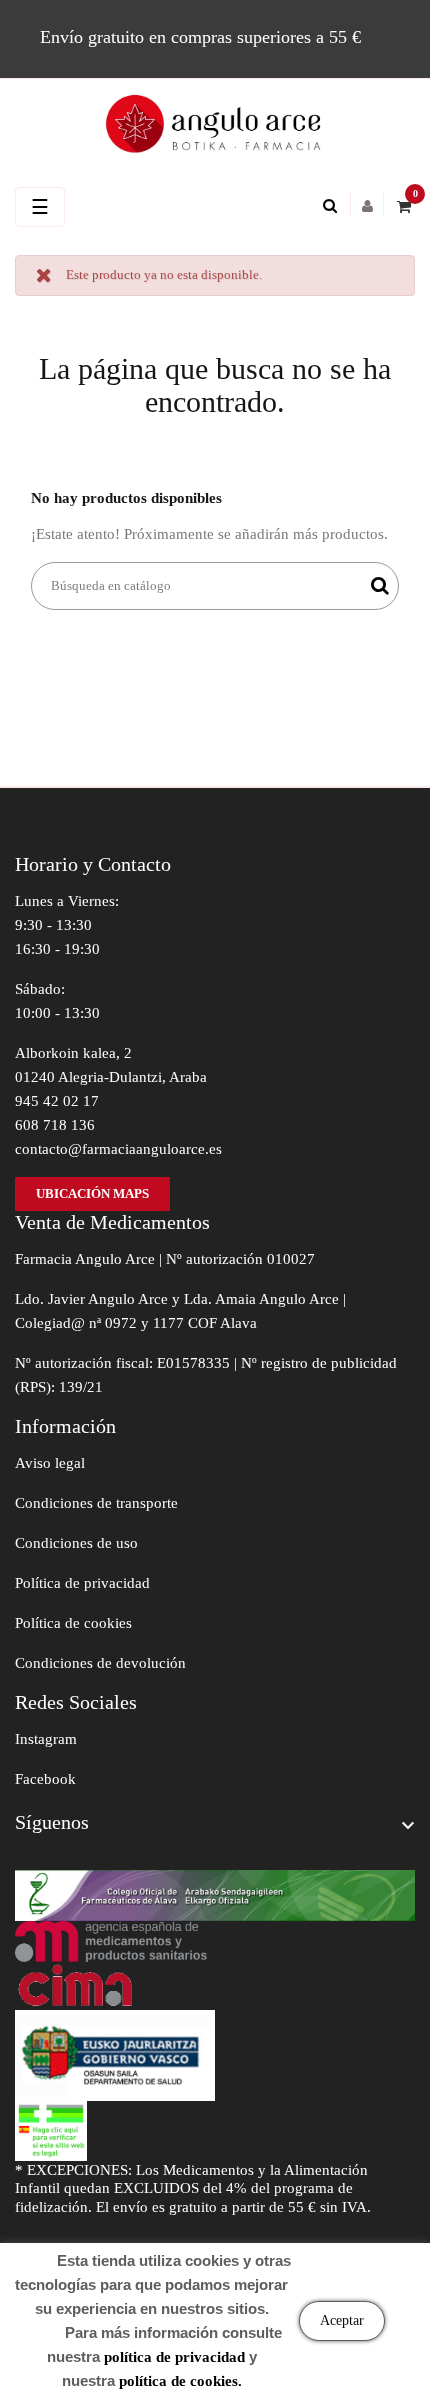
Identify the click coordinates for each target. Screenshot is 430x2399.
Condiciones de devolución (100, 1663)
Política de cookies (73, 1623)
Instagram (46, 1739)
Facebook (45, 1779)
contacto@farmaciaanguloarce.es (118, 1149)
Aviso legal (50, 1463)
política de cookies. (180, 2381)
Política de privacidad (82, 1583)
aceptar (342, 2320)
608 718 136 (55, 1125)
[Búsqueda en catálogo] (335, 206)
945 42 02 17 (57, 1101)
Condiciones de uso (76, 1543)
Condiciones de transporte (96, 1503)
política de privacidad (174, 2357)
